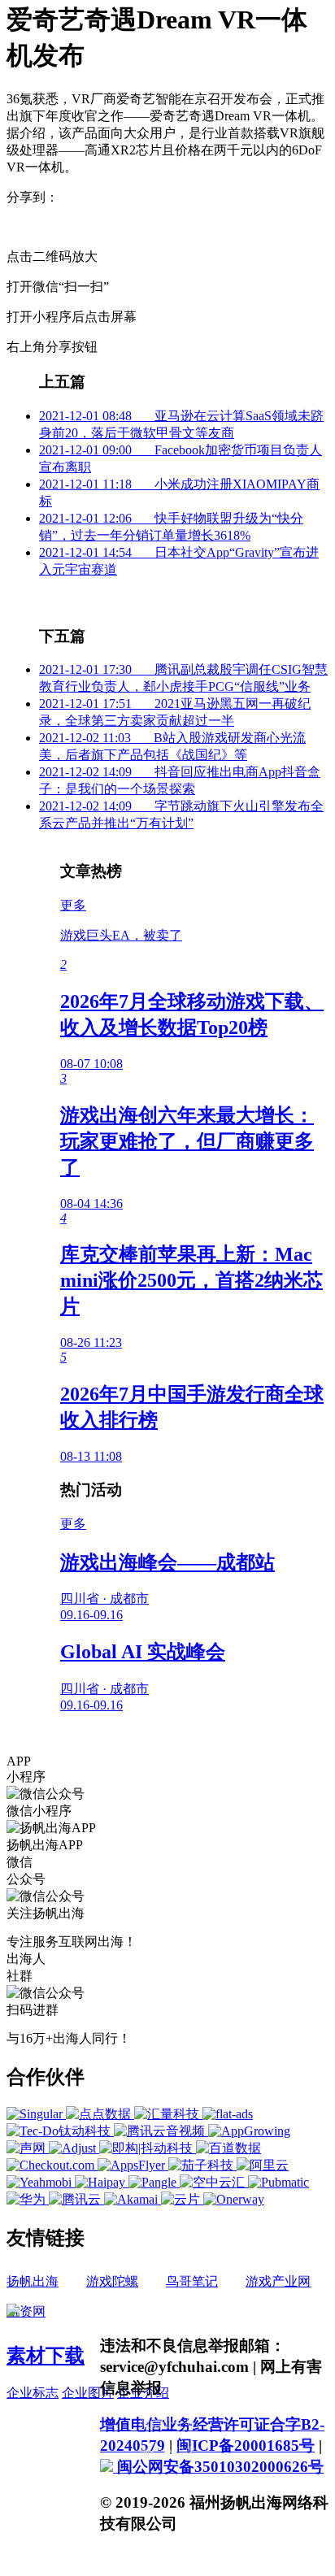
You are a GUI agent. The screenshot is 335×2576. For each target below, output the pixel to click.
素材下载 (46, 2356)
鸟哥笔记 (192, 2281)
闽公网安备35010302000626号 (218, 2467)
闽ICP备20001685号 (246, 2446)
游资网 (26, 2311)
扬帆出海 (33, 2281)
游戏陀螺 (112, 2281)
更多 (73, 905)
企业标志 (33, 2393)
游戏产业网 (278, 2281)
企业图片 (88, 2393)
